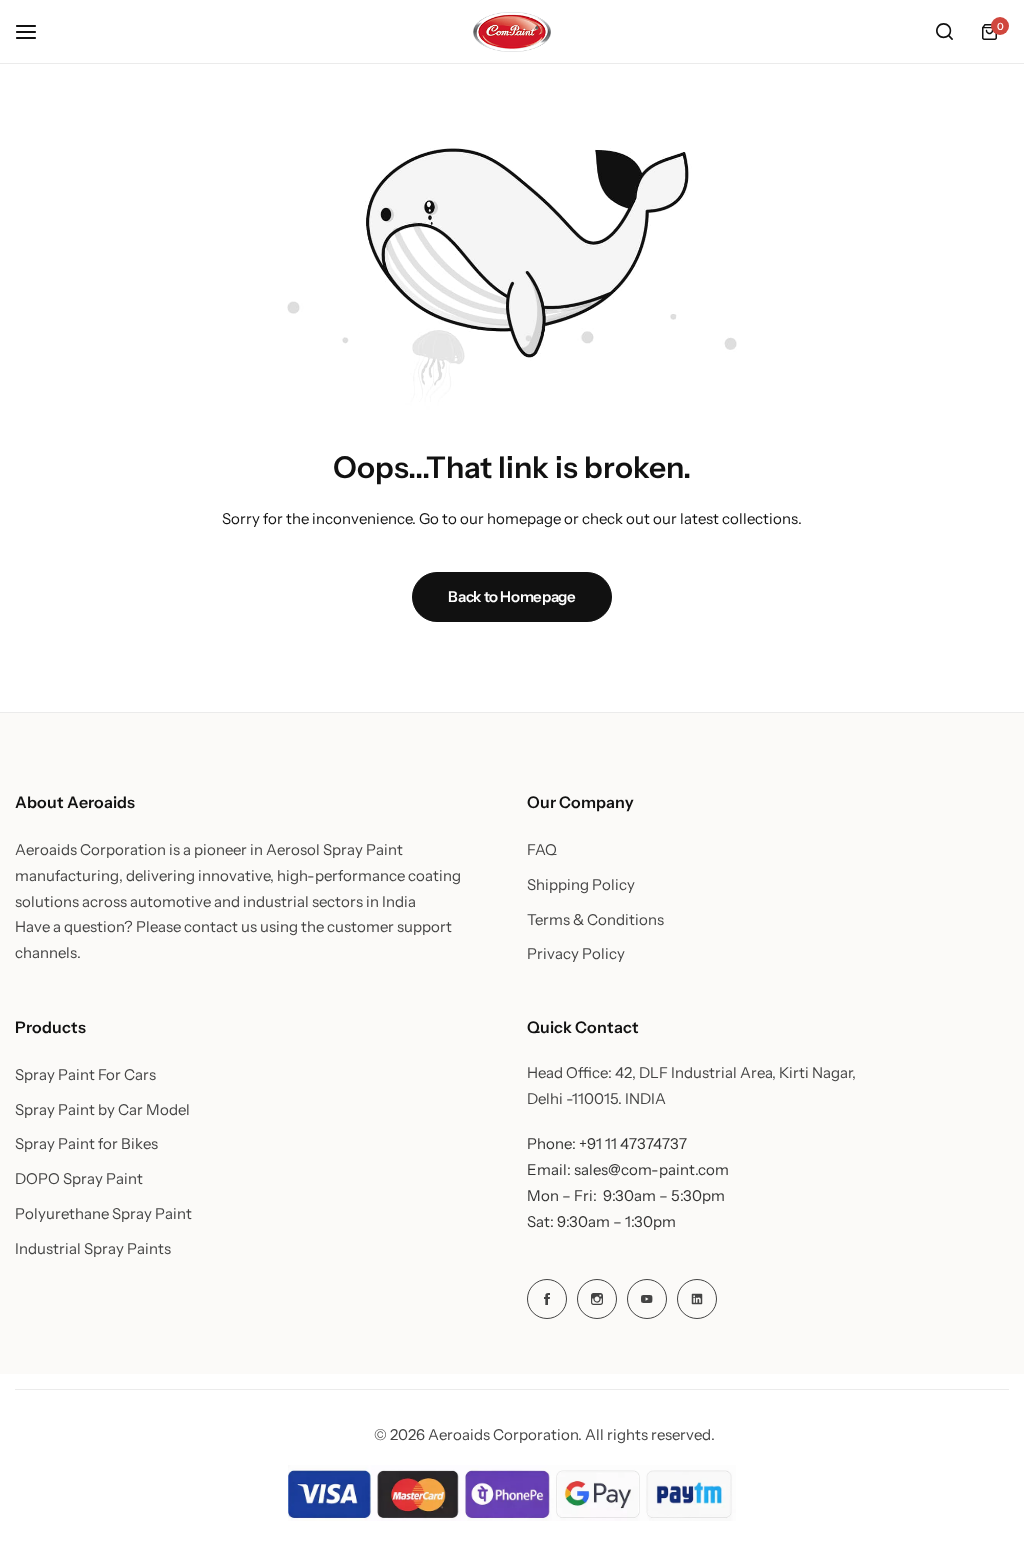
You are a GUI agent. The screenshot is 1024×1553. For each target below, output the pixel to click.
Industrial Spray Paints (93, 1249)
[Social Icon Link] (547, 1299)
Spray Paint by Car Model (102, 1110)
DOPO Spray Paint (79, 1179)
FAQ (542, 850)
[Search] (944, 32)
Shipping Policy (581, 885)
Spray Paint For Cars (85, 1075)
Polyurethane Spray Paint (103, 1214)
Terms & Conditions (595, 920)
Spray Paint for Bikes (86, 1144)
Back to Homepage (511, 596)
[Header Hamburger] (36, 31)
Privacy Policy (576, 954)
